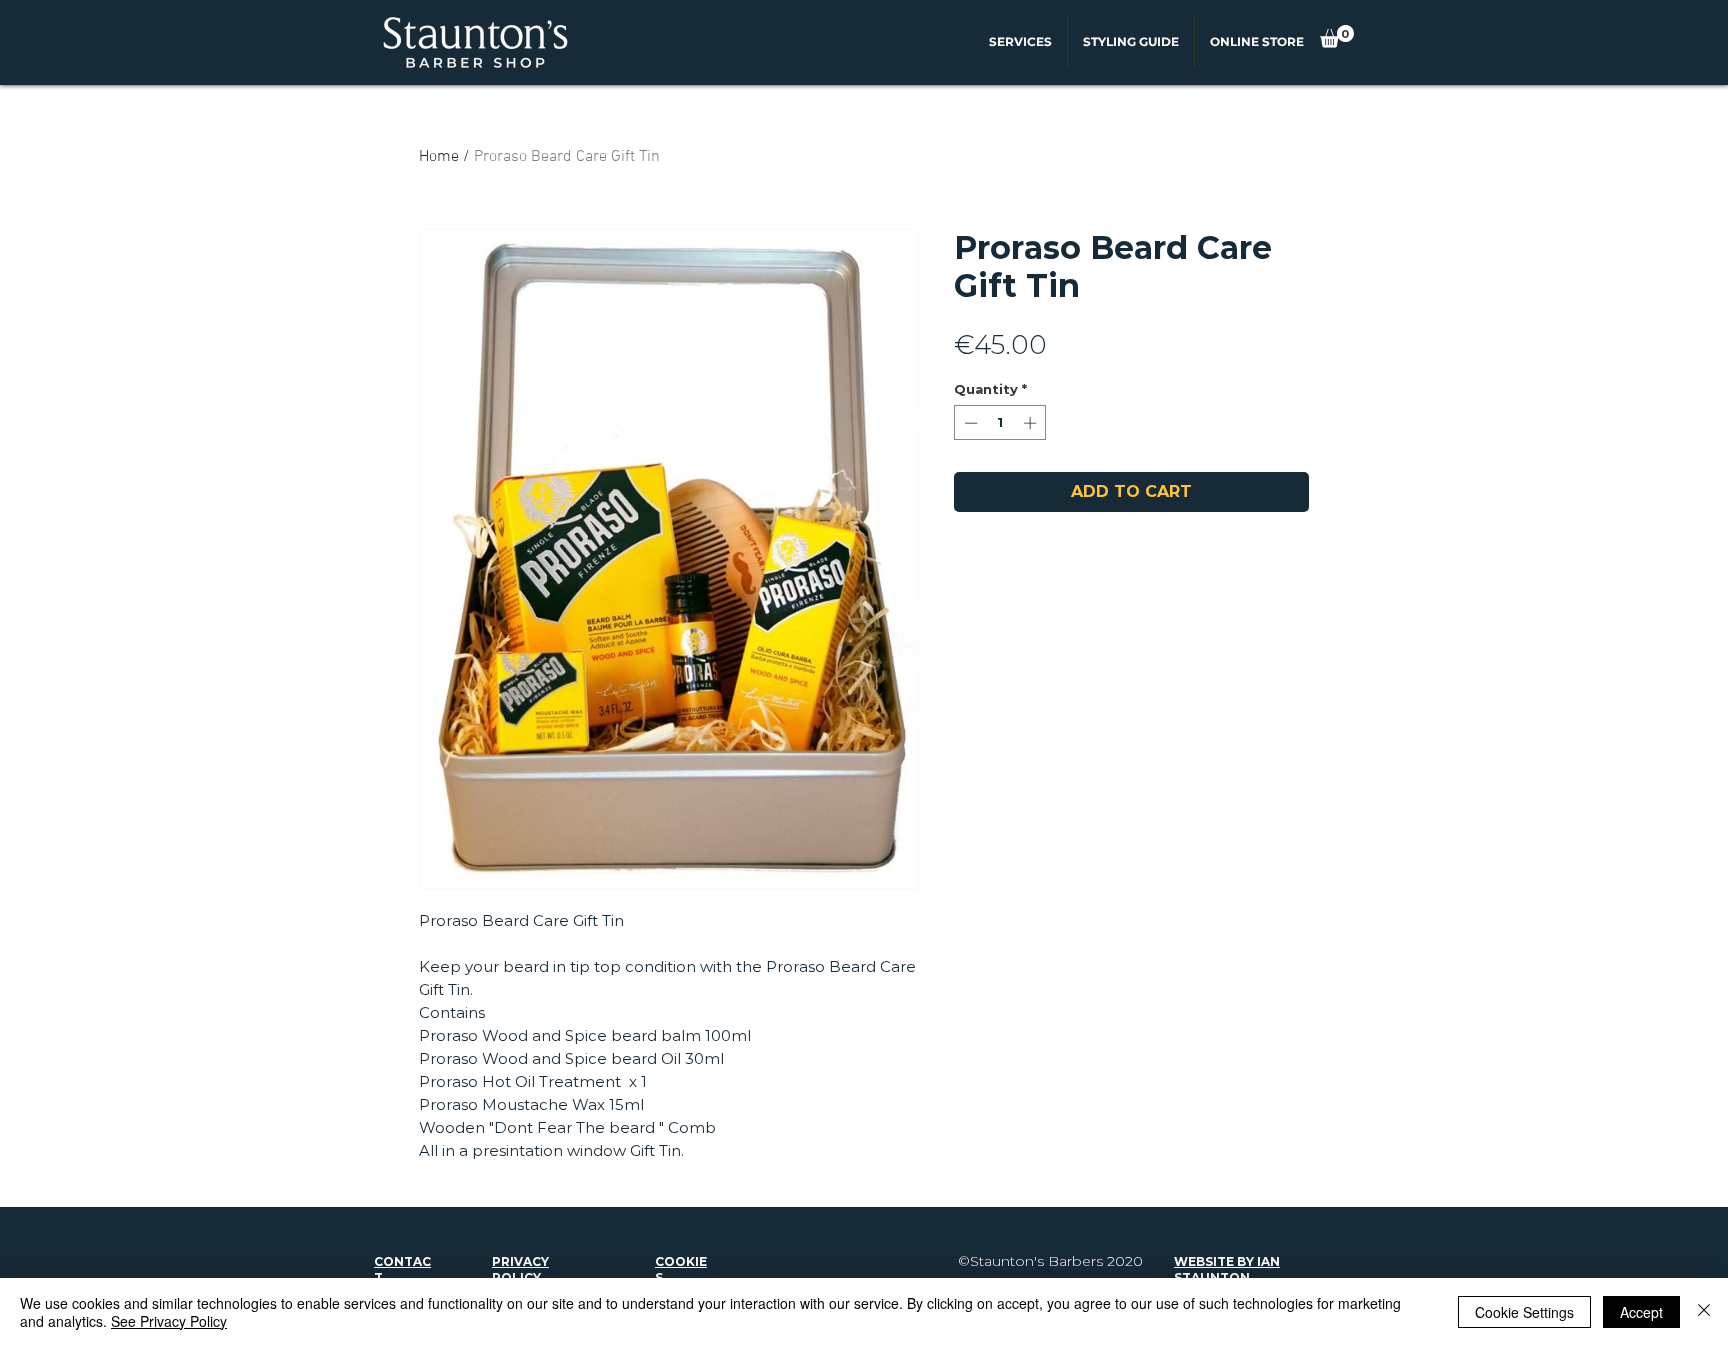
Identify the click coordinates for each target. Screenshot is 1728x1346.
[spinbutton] (1000, 423)
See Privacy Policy (169, 1321)
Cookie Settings (1524, 1312)
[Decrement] (969, 423)
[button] (1337, 36)
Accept (1641, 1312)
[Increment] (1032, 423)
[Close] (1704, 1312)
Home (439, 157)
